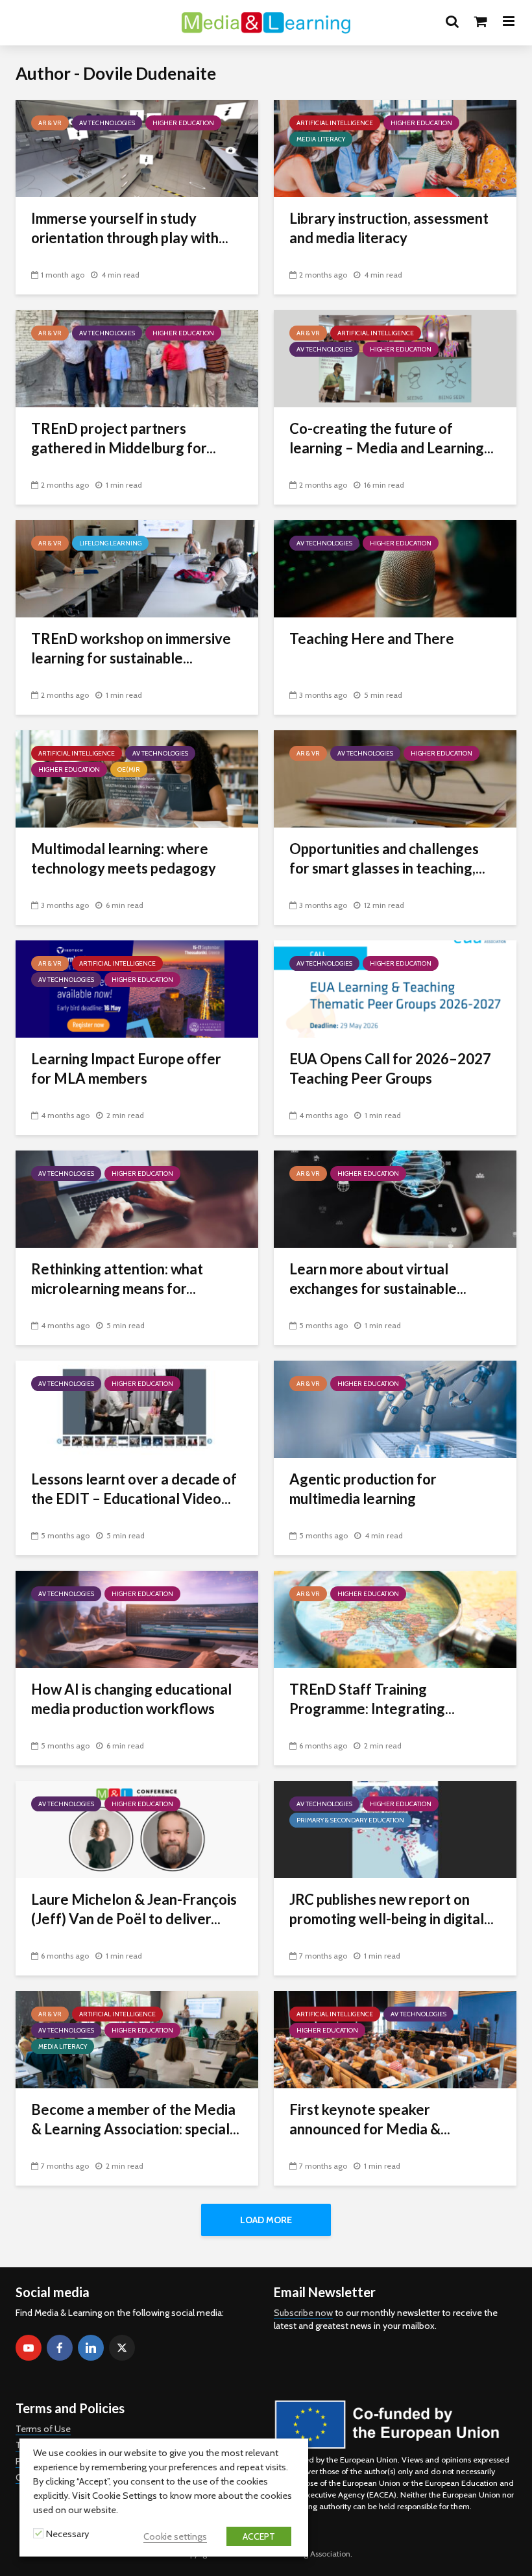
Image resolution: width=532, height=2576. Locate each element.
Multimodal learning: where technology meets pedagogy (124, 858)
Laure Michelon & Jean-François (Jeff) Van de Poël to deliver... (134, 1909)
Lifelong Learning (110, 543)
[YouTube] (29, 2348)
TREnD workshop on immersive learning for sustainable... (131, 648)
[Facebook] (60, 2348)
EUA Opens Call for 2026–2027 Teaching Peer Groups (390, 1068)
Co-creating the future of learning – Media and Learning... (392, 438)
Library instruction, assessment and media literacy (389, 228)
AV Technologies (107, 123)
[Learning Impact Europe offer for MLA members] (137, 988)
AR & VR (50, 123)
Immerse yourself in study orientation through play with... (130, 228)
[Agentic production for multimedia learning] (395, 1408)
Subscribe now (303, 2313)
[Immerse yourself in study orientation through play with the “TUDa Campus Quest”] (137, 148)
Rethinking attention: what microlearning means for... (117, 1279)
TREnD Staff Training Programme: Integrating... (372, 1699)
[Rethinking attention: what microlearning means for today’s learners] (137, 1198)
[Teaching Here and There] (395, 568)
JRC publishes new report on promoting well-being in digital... (392, 1909)
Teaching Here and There (373, 638)
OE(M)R (129, 769)
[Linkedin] (91, 2348)
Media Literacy (321, 139)
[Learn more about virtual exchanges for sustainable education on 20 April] (395, 1198)
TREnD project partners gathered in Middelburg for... (124, 438)
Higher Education (183, 123)
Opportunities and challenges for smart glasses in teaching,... (387, 858)
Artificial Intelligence (335, 123)
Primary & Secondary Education (350, 1820)
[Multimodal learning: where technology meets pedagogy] (137, 778)
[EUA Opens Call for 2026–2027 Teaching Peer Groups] (395, 988)
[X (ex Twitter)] (122, 2348)
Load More (266, 2220)
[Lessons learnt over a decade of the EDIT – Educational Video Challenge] (137, 1408)
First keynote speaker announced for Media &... (370, 2119)
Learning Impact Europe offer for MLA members (126, 1068)
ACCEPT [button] (259, 2536)
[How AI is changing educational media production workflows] (137, 1618)
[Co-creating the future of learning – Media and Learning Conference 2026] (395, 358)
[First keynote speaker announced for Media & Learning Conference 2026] (395, 2039)
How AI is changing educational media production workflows (131, 1699)
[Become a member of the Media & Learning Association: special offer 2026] (137, 2039)
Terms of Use (43, 2429)
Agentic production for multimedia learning (363, 1489)
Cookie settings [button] (175, 2536)
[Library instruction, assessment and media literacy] (395, 148)
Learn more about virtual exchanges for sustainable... (378, 1279)
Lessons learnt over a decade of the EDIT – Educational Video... (134, 1489)
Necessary (67, 2534)
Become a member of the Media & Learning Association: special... (135, 2119)
